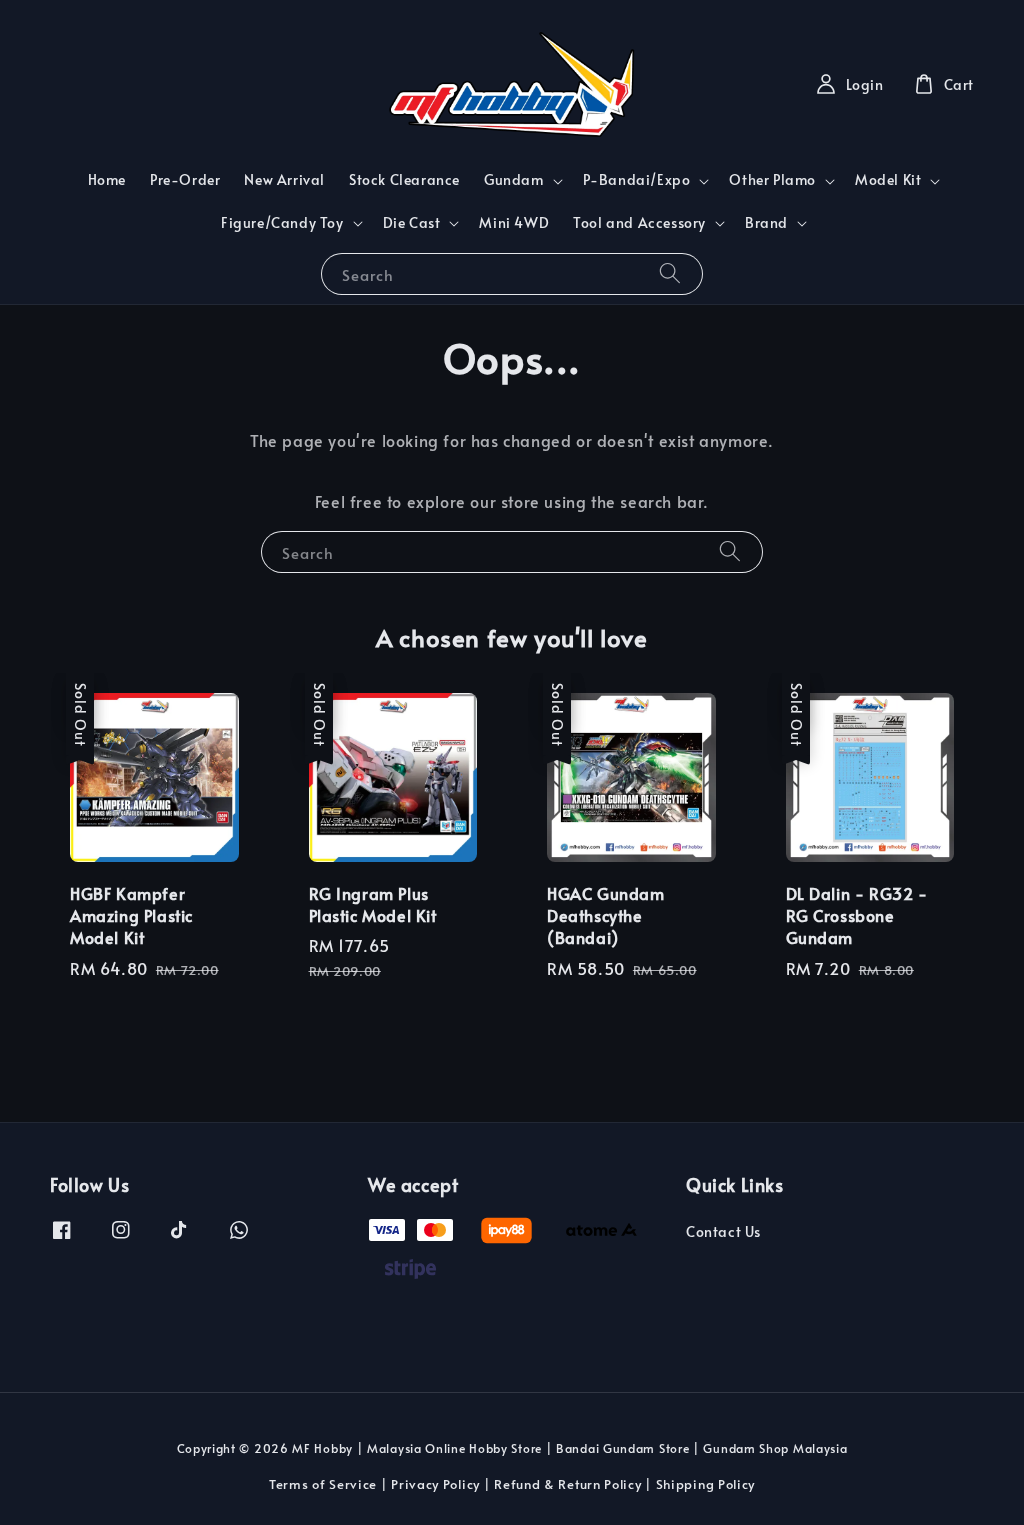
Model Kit (888, 180)
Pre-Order (185, 179)
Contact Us (723, 1232)
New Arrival (284, 179)
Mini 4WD (514, 222)
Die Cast (412, 223)
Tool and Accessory (639, 223)
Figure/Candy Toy (282, 223)
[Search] (670, 273)
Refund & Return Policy (567, 1484)
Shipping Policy (706, 1484)
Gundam (514, 180)
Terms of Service (323, 1484)
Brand (766, 223)
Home (107, 179)
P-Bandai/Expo (637, 180)
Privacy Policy (435, 1484)
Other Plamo (772, 180)
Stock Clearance (404, 179)
